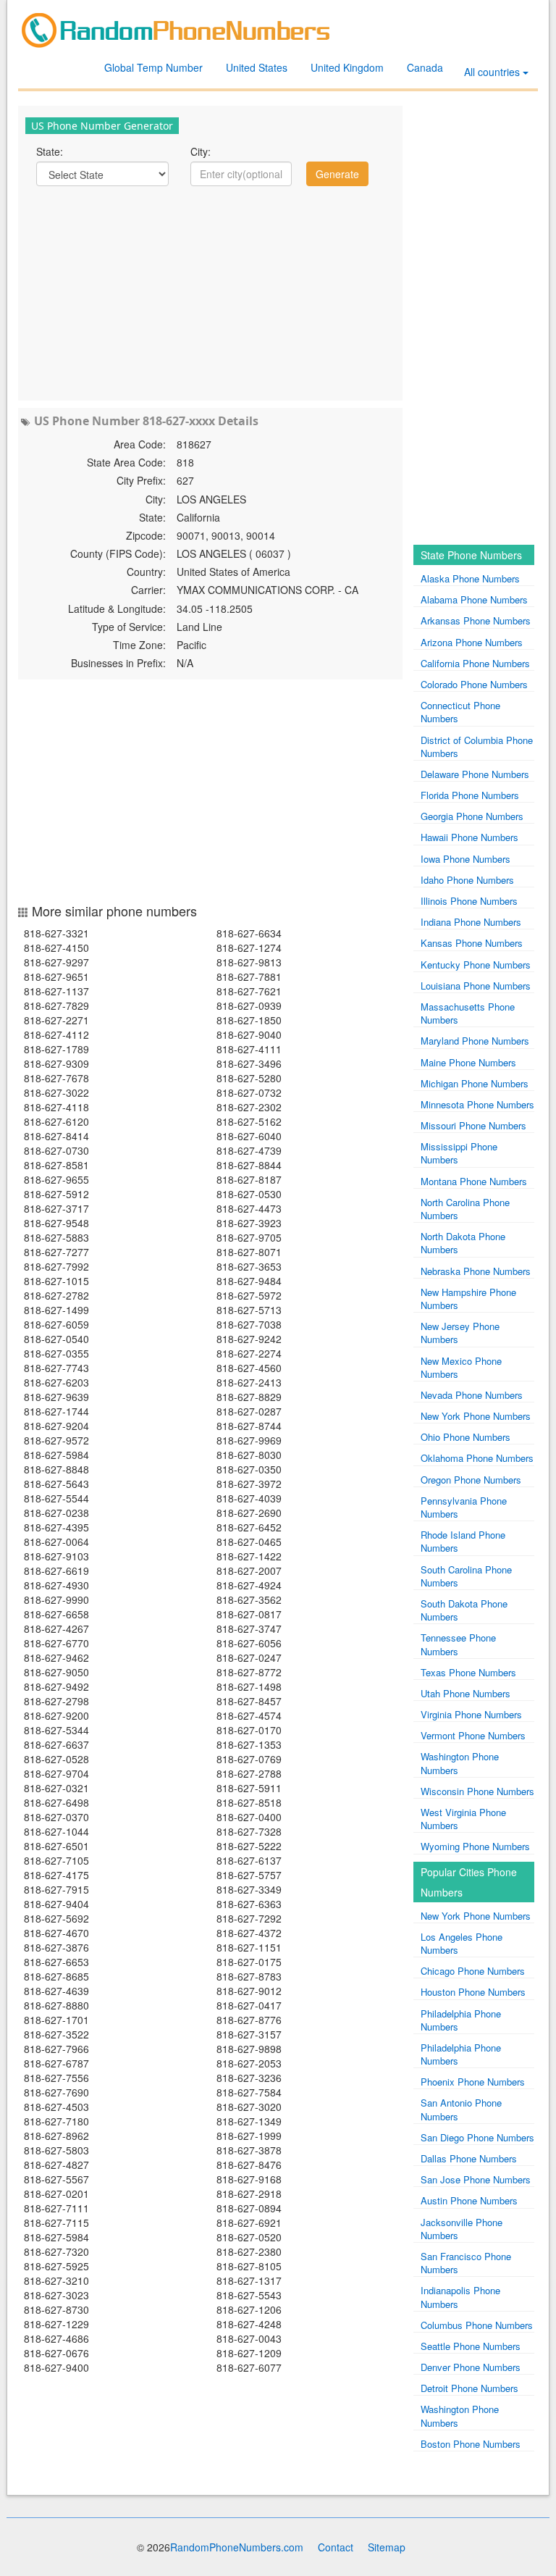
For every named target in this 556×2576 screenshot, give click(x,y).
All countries (493, 72)
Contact (336, 2547)
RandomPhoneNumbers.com (237, 2547)
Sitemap (387, 2547)
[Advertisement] (210, 292)
